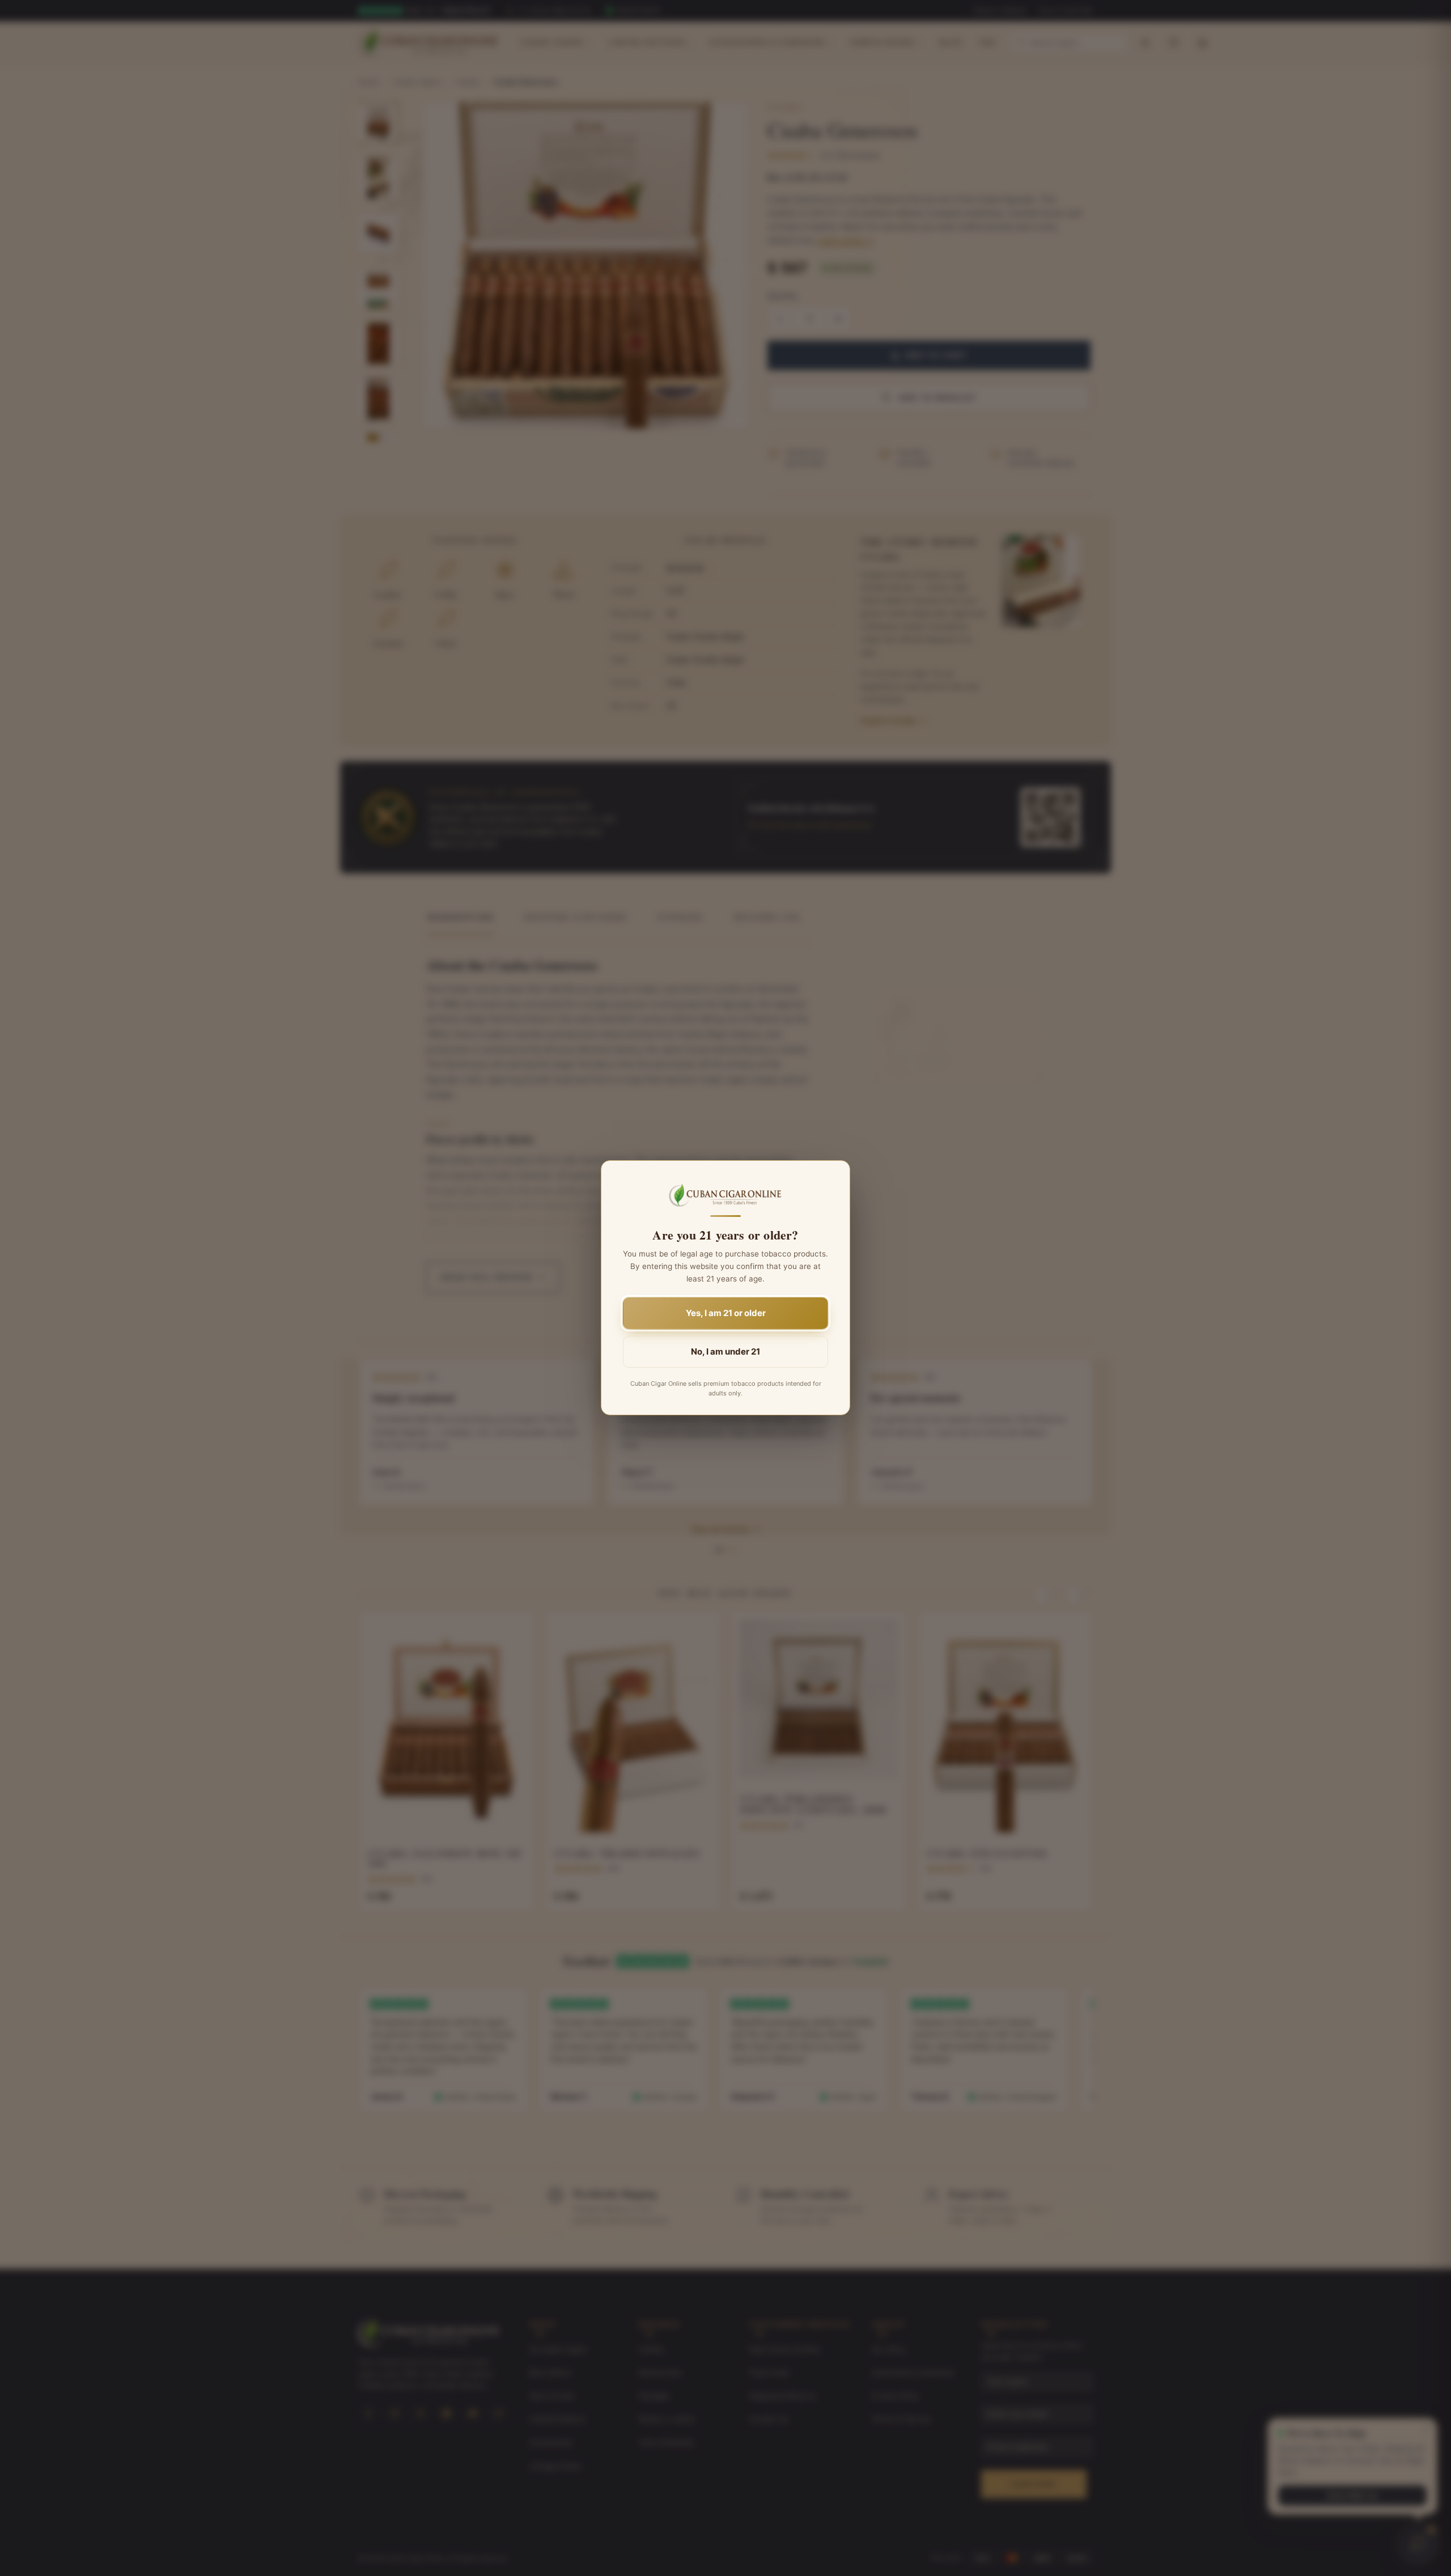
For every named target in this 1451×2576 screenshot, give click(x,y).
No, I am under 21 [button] (725, 1352)
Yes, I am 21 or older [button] (726, 1314)
